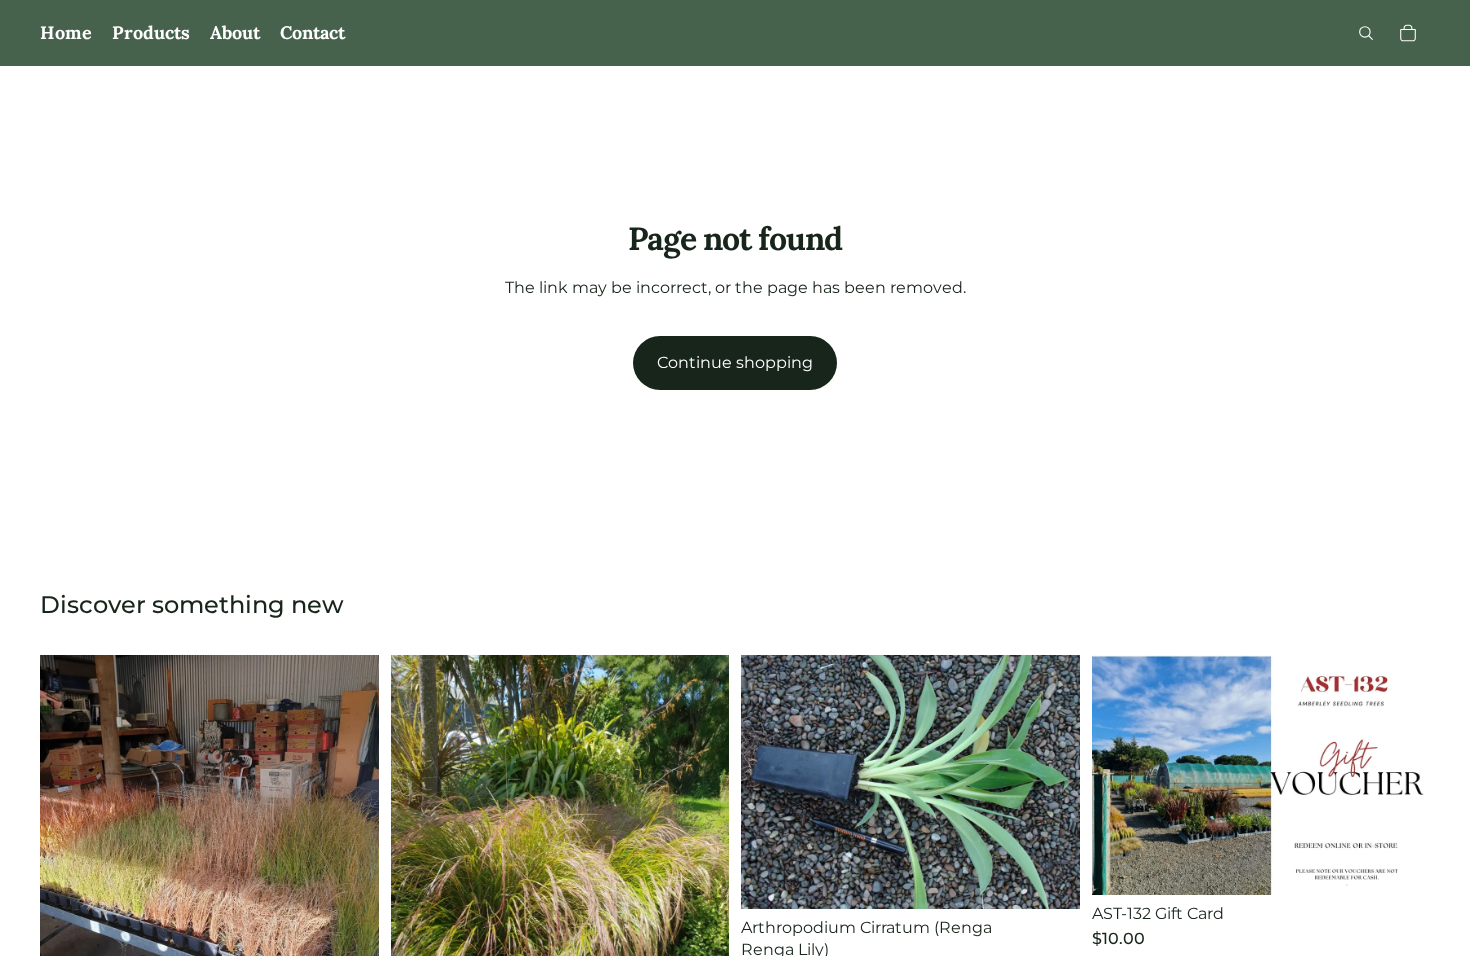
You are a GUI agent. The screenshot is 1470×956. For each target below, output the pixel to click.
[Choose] (1049, 878)
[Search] (1366, 33)
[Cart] (1408, 33)
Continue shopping (735, 362)
